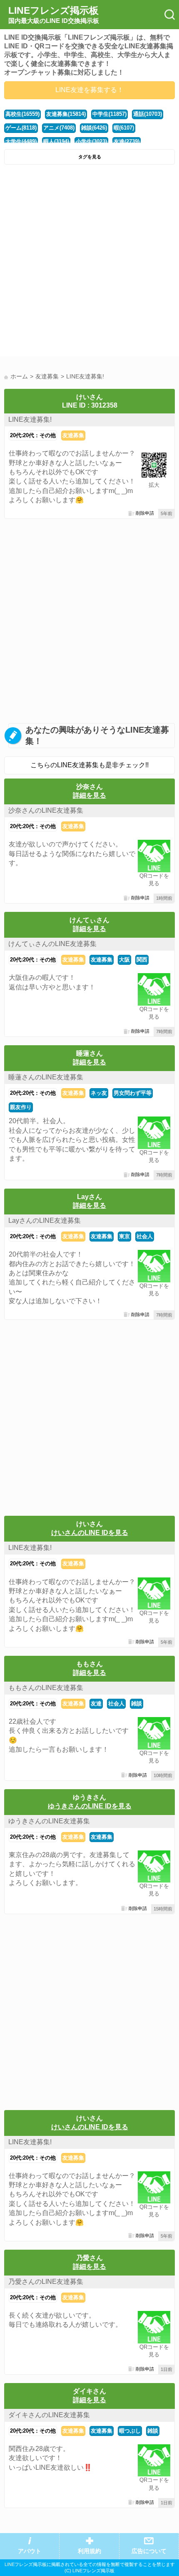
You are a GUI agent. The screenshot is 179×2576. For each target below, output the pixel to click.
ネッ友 (99, 1093)
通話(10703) (148, 114)
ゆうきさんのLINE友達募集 (49, 1821)
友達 (96, 1704)
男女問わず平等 (133, 1093)
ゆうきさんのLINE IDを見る (90, 1806)
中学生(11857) (109, 114)
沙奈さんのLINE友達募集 (46, 810)
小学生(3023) (91, 141)
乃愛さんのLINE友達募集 (46, 2282)
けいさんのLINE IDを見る (90, 1533)
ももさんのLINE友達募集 (46, 1688)
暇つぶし (130, 2431)
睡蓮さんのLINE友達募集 (46, 1077)
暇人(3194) (56, 141)
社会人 (145, 1236)
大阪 (124, 960)
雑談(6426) (94, 128)
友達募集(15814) (66, 114)
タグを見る (90, 157)
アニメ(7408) (59, 128)
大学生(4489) (21, 141)
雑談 (137, 1704)
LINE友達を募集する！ (89, 90)
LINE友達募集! (30, 419)
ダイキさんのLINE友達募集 (49, 2415)
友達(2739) (127, 141)
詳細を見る (89, 795)
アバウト (30, 2551)
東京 (124, 1236)
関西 (142, 960)
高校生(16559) (22, 114)
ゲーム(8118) (21, 128)
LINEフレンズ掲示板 (54, 15)
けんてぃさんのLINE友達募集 (52, 944)
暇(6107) (124, 128)
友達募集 (73, 435)
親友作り (21, 1107)
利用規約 (89, 2551)
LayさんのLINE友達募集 (45, 1220)
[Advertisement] (89, 263)
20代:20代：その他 (33, 435)
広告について (149, 2551)
